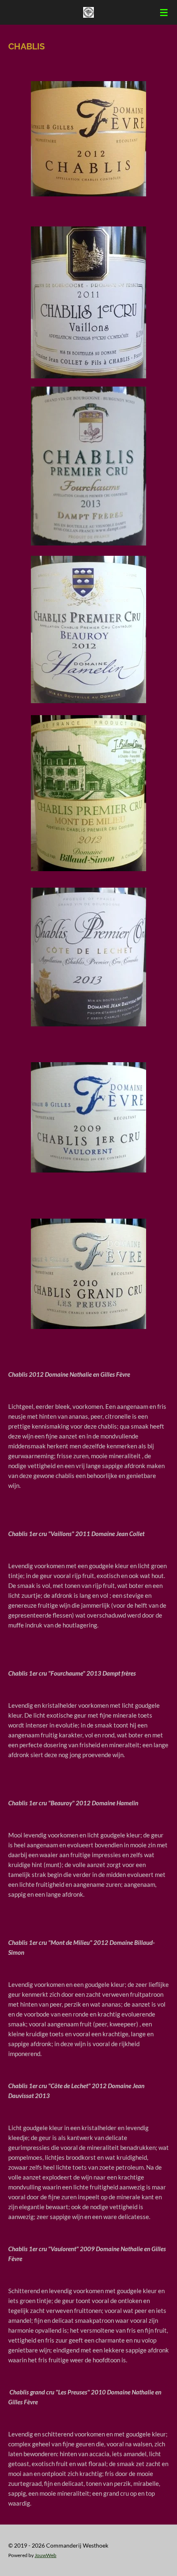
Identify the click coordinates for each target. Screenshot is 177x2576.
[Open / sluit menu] (164, 12)
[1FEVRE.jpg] (88, 139)
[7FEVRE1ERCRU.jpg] (88, 1117)
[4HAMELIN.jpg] (88, 630)
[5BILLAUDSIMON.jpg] (88, 793)
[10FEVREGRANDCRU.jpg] (88, 1274)
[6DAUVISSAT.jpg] (88, 957)
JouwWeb (45, 2555)
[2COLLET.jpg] (88, 303)
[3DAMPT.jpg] (88, 466)
